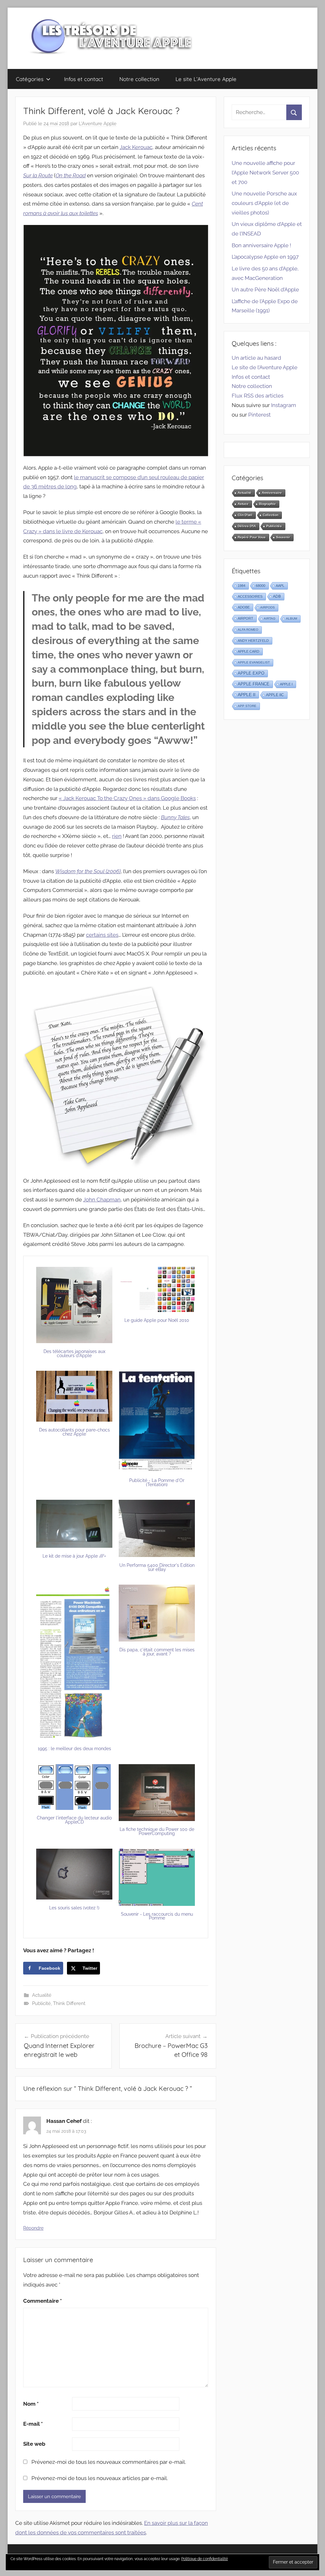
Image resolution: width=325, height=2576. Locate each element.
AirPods (268, 607)
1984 (242, 586)
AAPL (280, 586)
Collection (271, 515)
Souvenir (283, 537)
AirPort (245, 618)
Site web (34, 2444)
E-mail (33, 2424)
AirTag (270, 619)
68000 (261, 586)
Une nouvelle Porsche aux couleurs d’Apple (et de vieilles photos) (264, 203)
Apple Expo (251, 673)
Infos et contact (84, 79)
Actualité (42, 1995)
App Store (247, 706)
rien (117, 836)
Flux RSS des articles (258, 396)
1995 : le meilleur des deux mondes (74, 1749)
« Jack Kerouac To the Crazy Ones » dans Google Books (127, 798)
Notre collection (139, 79)
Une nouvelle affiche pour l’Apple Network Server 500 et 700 (265, 173)
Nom (31, 2404)
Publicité (41, 2003)
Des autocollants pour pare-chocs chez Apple (74, 1432)
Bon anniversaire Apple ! (261, 245)
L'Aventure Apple (98, 124)
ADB (277, 596)
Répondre (33, 2228)
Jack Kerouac (136, 147)
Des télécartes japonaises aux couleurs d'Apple (74, 1353)
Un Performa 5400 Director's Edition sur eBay (157, 1567)
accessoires (250, 596)
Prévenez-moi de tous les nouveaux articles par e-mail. (100, 2478)
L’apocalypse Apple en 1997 (265, 257)
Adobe (244, 607)
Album (292, 619)
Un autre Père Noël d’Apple (265, 289)
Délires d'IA (247, 526)
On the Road (71, 175)
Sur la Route (38, 175)
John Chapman (102, 1200)
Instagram (284, 405)
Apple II (247, 695)
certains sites (102, 935)
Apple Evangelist (254, 662)
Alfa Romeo (248, 630)
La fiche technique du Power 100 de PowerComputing (157, 1831)
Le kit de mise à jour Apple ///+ (74, 1556)
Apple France (254, 684)
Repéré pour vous (252, 537)
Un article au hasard (256, 358)
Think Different (69, 2003)
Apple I (286, 684)
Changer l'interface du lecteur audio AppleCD (74, 1820)
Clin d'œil (245, 515)
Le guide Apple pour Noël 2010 (157, 1320)
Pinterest (259, 415)
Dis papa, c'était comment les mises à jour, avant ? (157, 1652)
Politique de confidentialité (205, 2559)
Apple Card (249, 651)
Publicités (274, 526)
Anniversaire (272, 493)
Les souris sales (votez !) (74, 1908)
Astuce (243, 504)
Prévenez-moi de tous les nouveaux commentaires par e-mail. (109, 2462)
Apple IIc (275, 695)
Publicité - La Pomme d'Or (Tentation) (157, 1482)
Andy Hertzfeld (253, 641)
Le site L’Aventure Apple (206, 79)
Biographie (267, 504)
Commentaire (43, 2301)
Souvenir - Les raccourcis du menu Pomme (157, 1916)
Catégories (30, 79)
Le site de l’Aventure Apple (265, 367)
